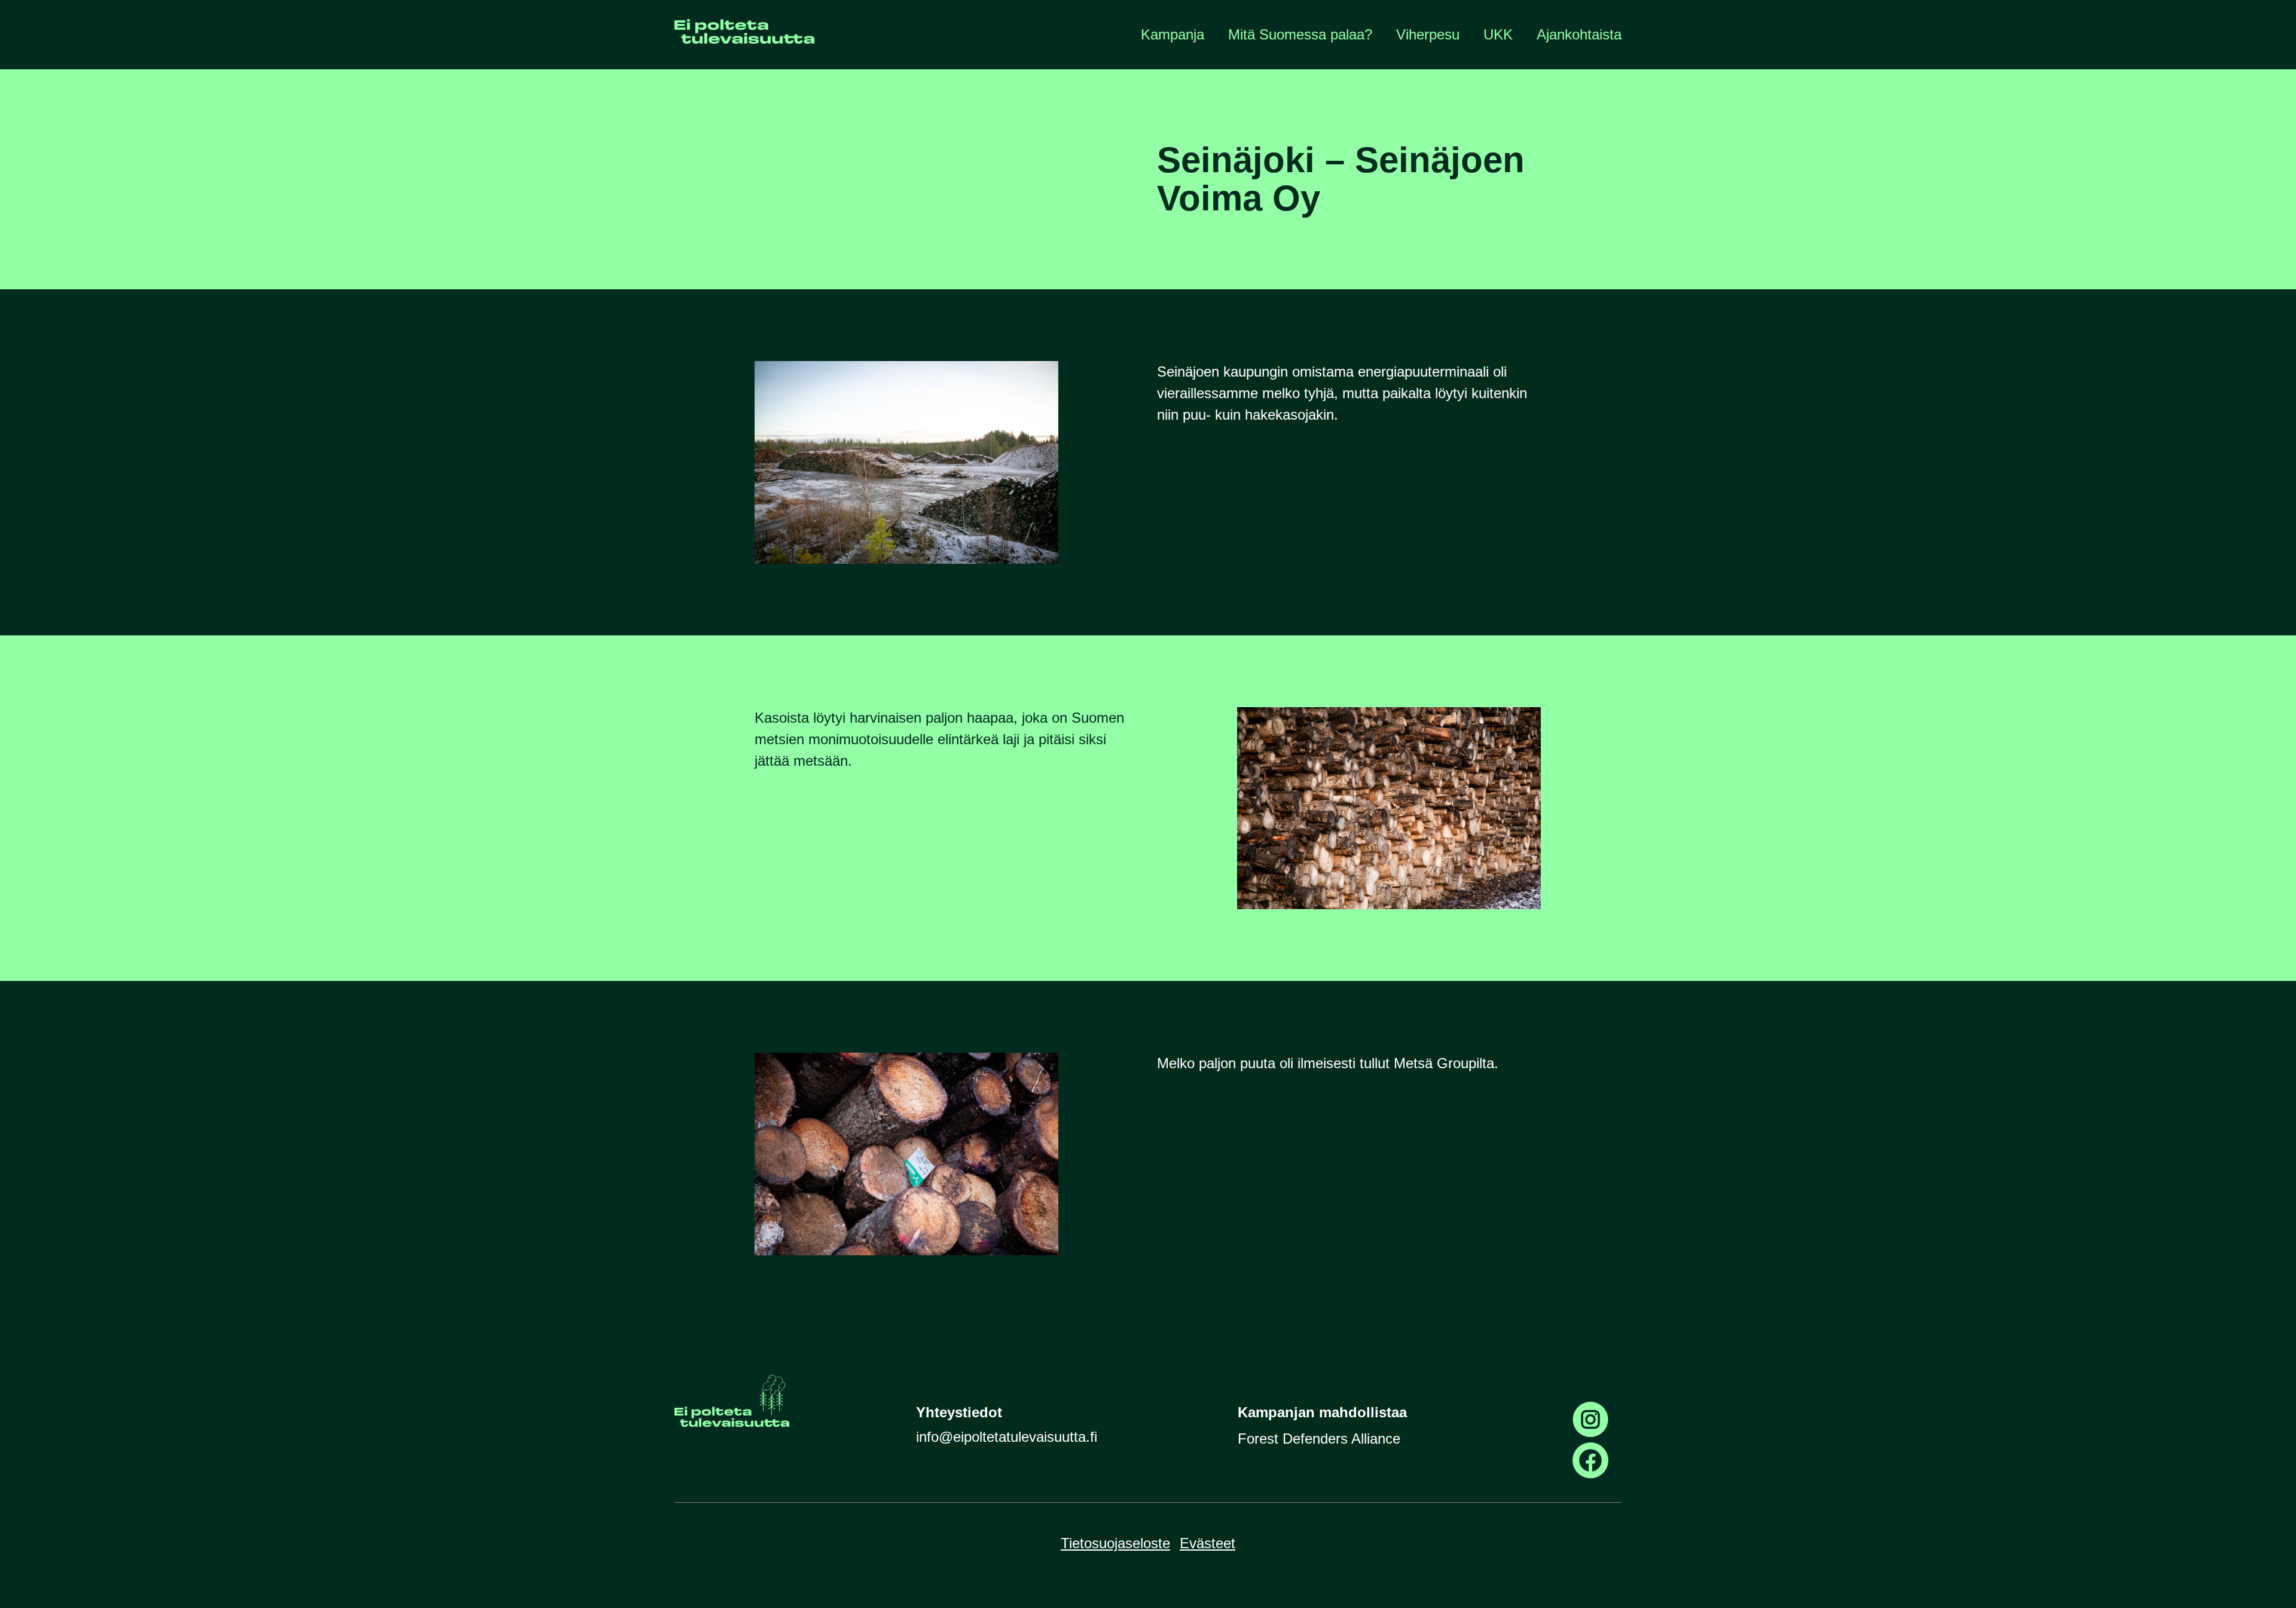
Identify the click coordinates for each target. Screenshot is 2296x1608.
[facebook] (1590, 1460)
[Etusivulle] (744, 35)
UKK (1498, 34)
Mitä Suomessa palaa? (1300, 34)
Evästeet (1207, 1543)
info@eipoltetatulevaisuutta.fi (1007, 1437)
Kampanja (1173, 34)
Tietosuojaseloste (1115, 1543)
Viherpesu (1428, 34)
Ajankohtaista (1579, 34)
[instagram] (1590, 1420)
